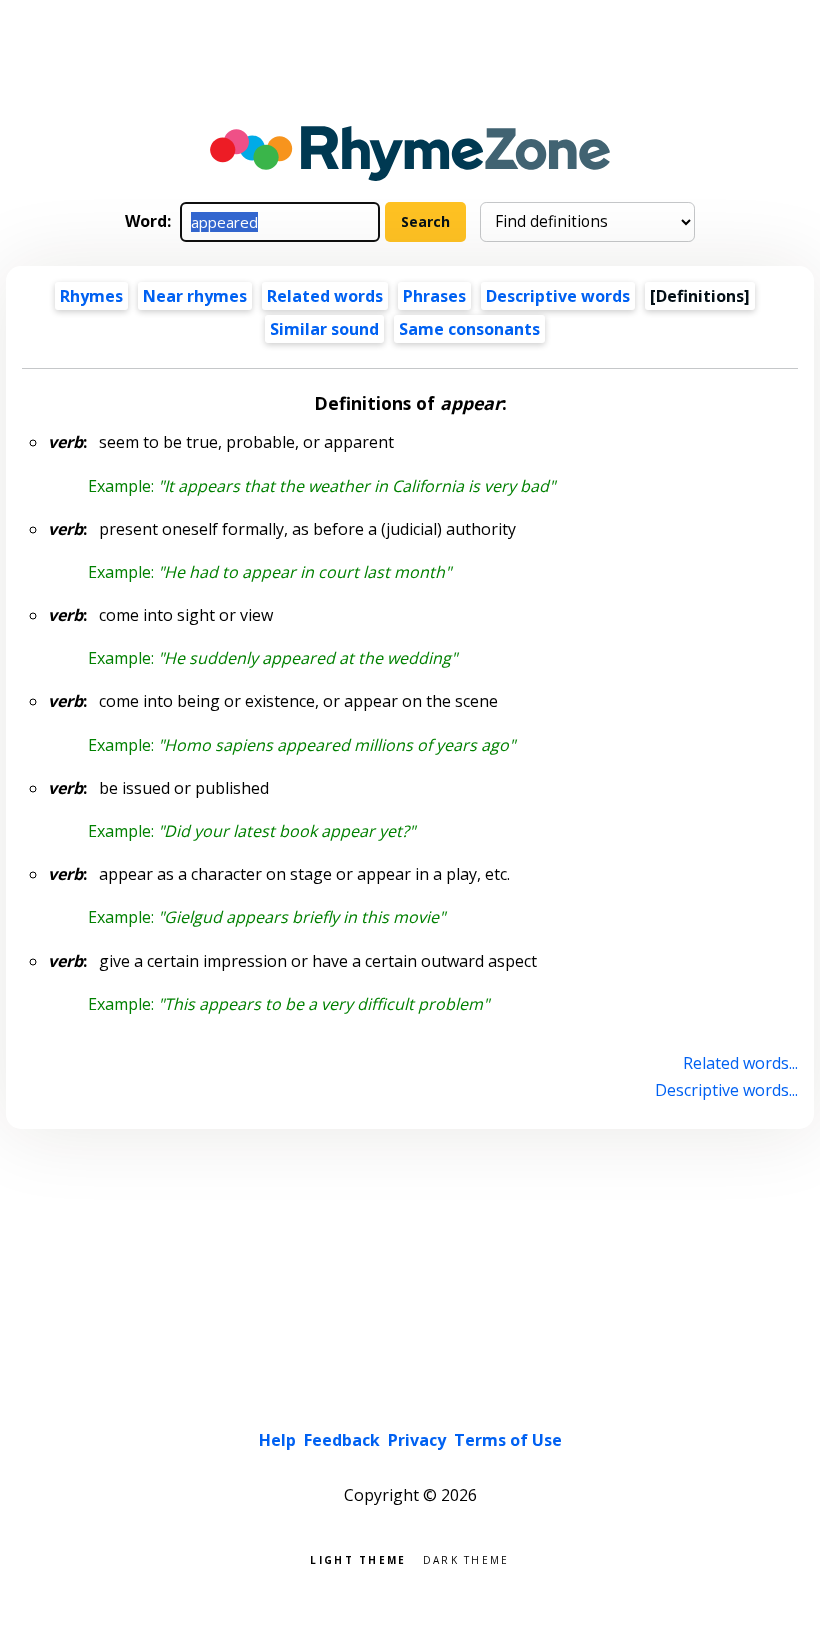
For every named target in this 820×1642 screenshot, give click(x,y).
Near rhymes (195, 296)
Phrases (434, 296)
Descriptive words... (726, 1090)
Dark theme (466, 1558)
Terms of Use (508, 1440)
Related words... (740, 1063)
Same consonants (469, 329)
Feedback (342, 1440)
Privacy (417, 1440)
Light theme (358, 1558)
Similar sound (324, 329)
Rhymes (91, 296)
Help (277, 1440)
